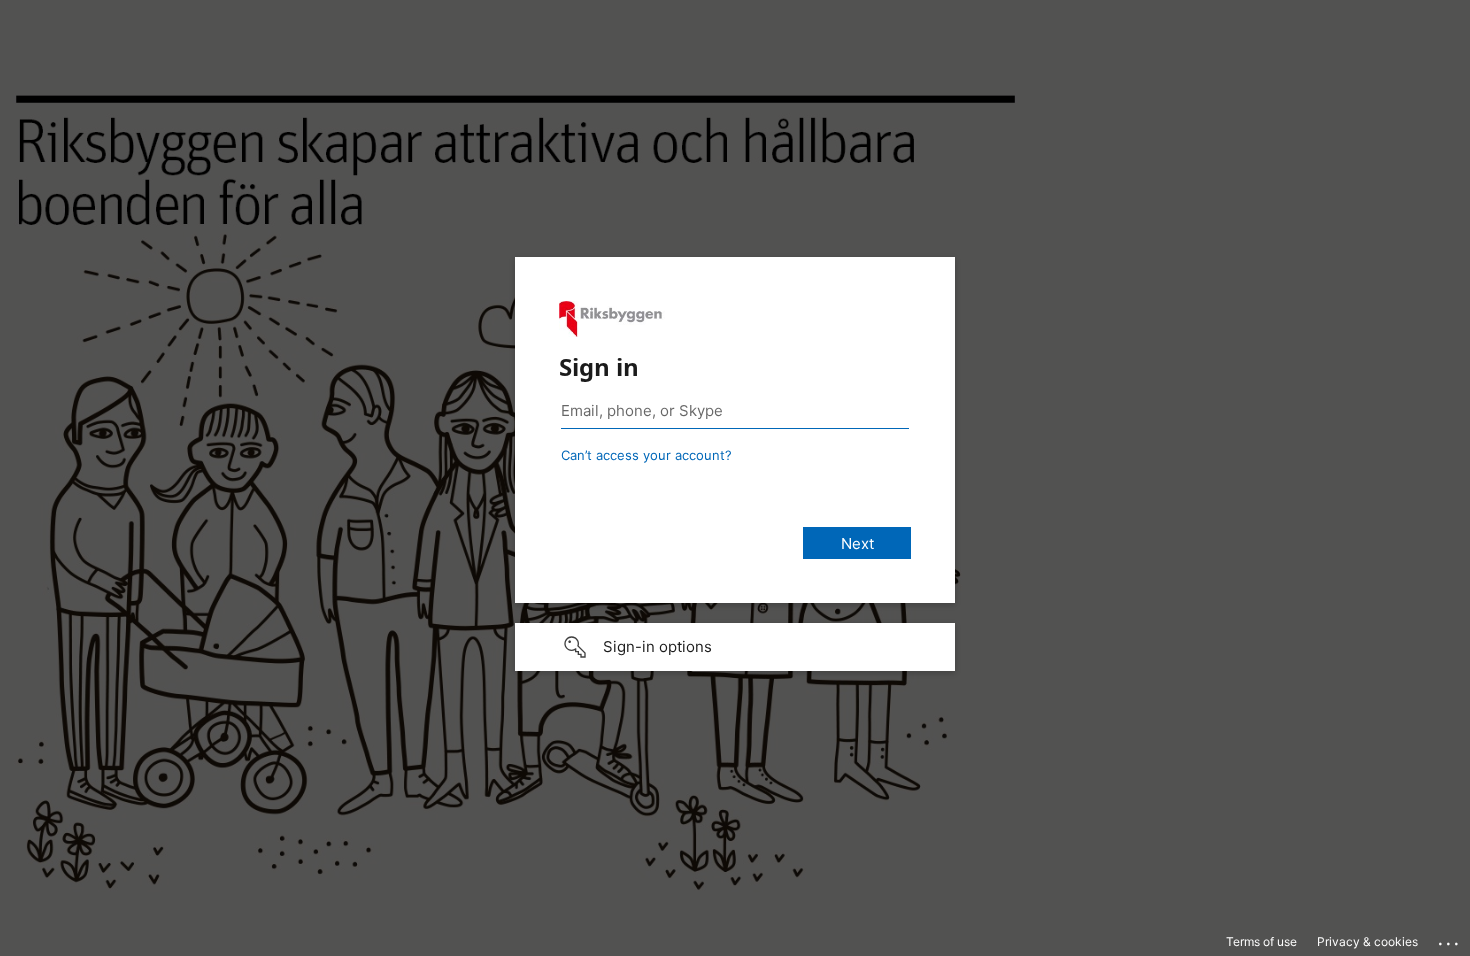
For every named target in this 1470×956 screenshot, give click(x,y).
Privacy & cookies (1367, 941)
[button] (735, 647)
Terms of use (1261, 941)
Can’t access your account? (646, 455)
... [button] (1450, 939)
